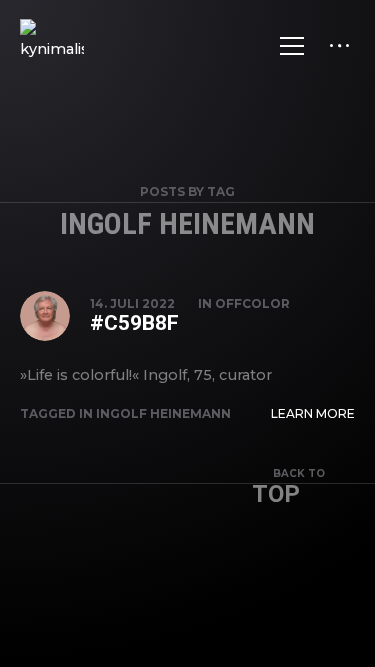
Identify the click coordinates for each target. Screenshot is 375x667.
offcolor (252, 303)
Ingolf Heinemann (163, 413)
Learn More (313, 413)
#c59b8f (134, 323)
